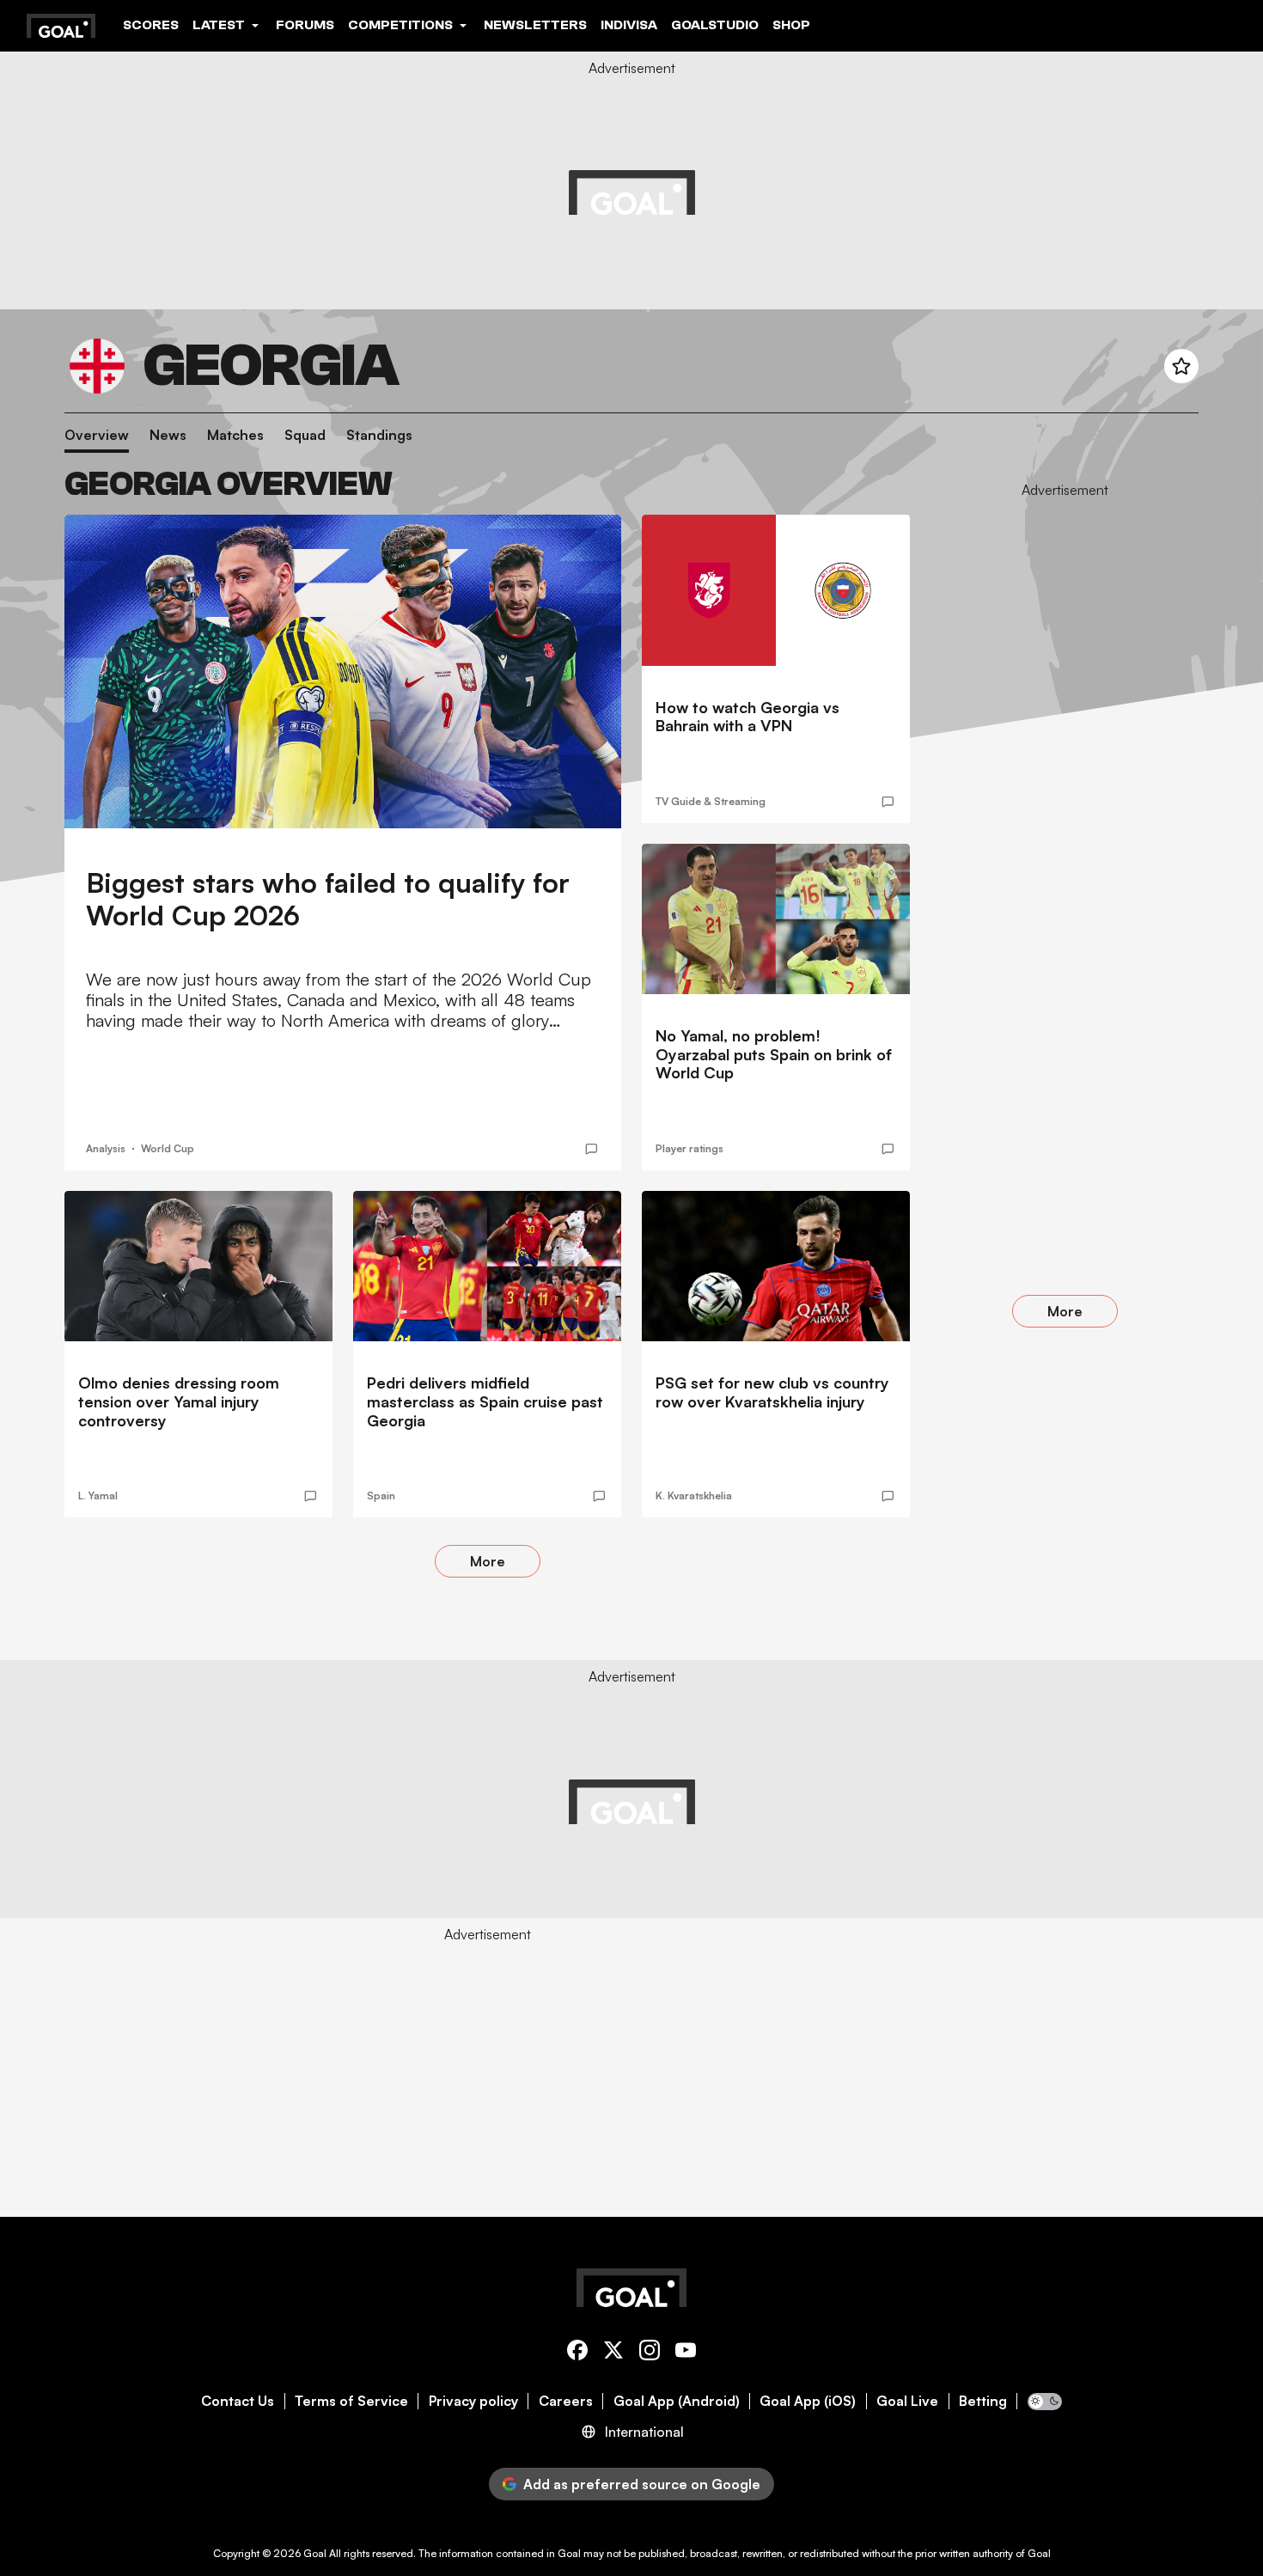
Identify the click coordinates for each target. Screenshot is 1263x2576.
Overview (97, 435)
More (488, 1561)
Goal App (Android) (677, 2401)
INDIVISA (629, 25)
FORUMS (305, 25)
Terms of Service (351, 2401)
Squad (305, 435)
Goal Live (907, 2401)
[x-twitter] (613, 2353)
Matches (235, 435)
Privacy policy (473, 2401)
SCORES (151, 25)
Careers (566, 2401)
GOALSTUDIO (715, 25)
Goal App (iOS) (808, 2401)
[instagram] (650, 2353)
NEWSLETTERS (535, 25)
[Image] (343, 671)
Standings (379, 435)
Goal (315, 2553)
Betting (983, 2401)
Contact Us (238, 2401)
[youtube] (686, 2353)
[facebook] (577, 2353)
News (168, 435)
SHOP (791, 25)
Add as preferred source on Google (642, 2484)
